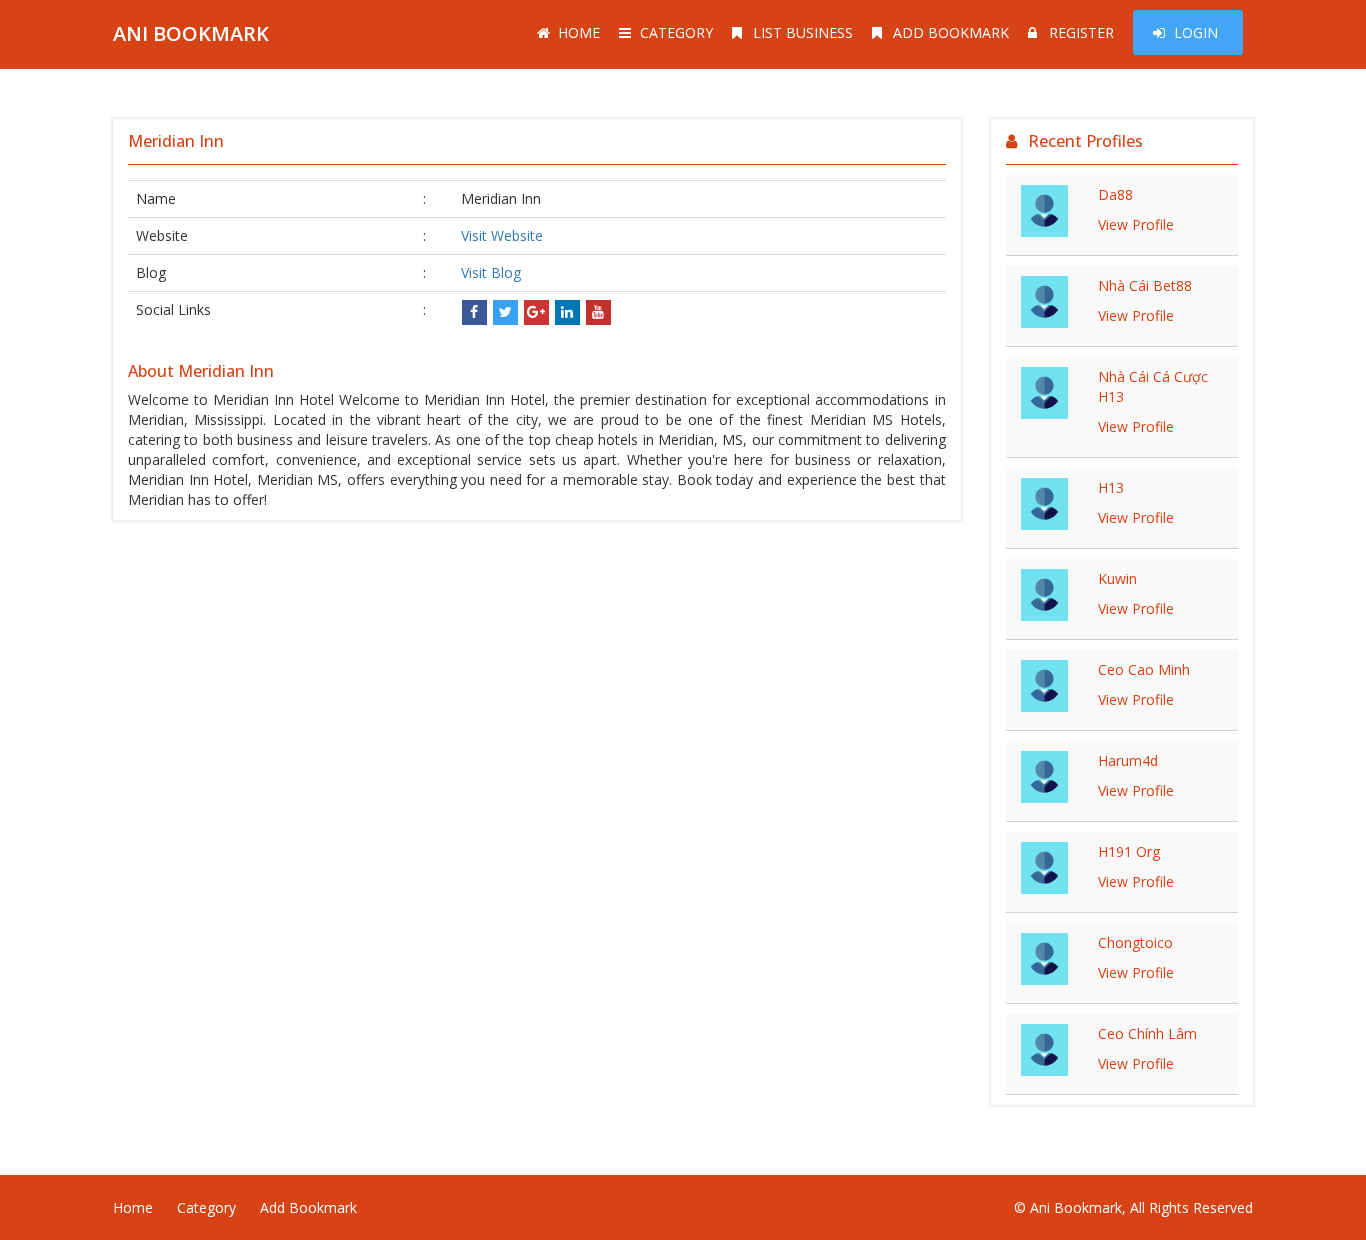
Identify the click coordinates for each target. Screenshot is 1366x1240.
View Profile (1136, 224)
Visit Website (502, 235)
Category (676, 32)
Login (1196, 32)
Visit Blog (491, 272)
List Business (803, 32)
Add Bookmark (951, 32)
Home (579, 32)
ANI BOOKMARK (191, 33)
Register (1081, 32)
